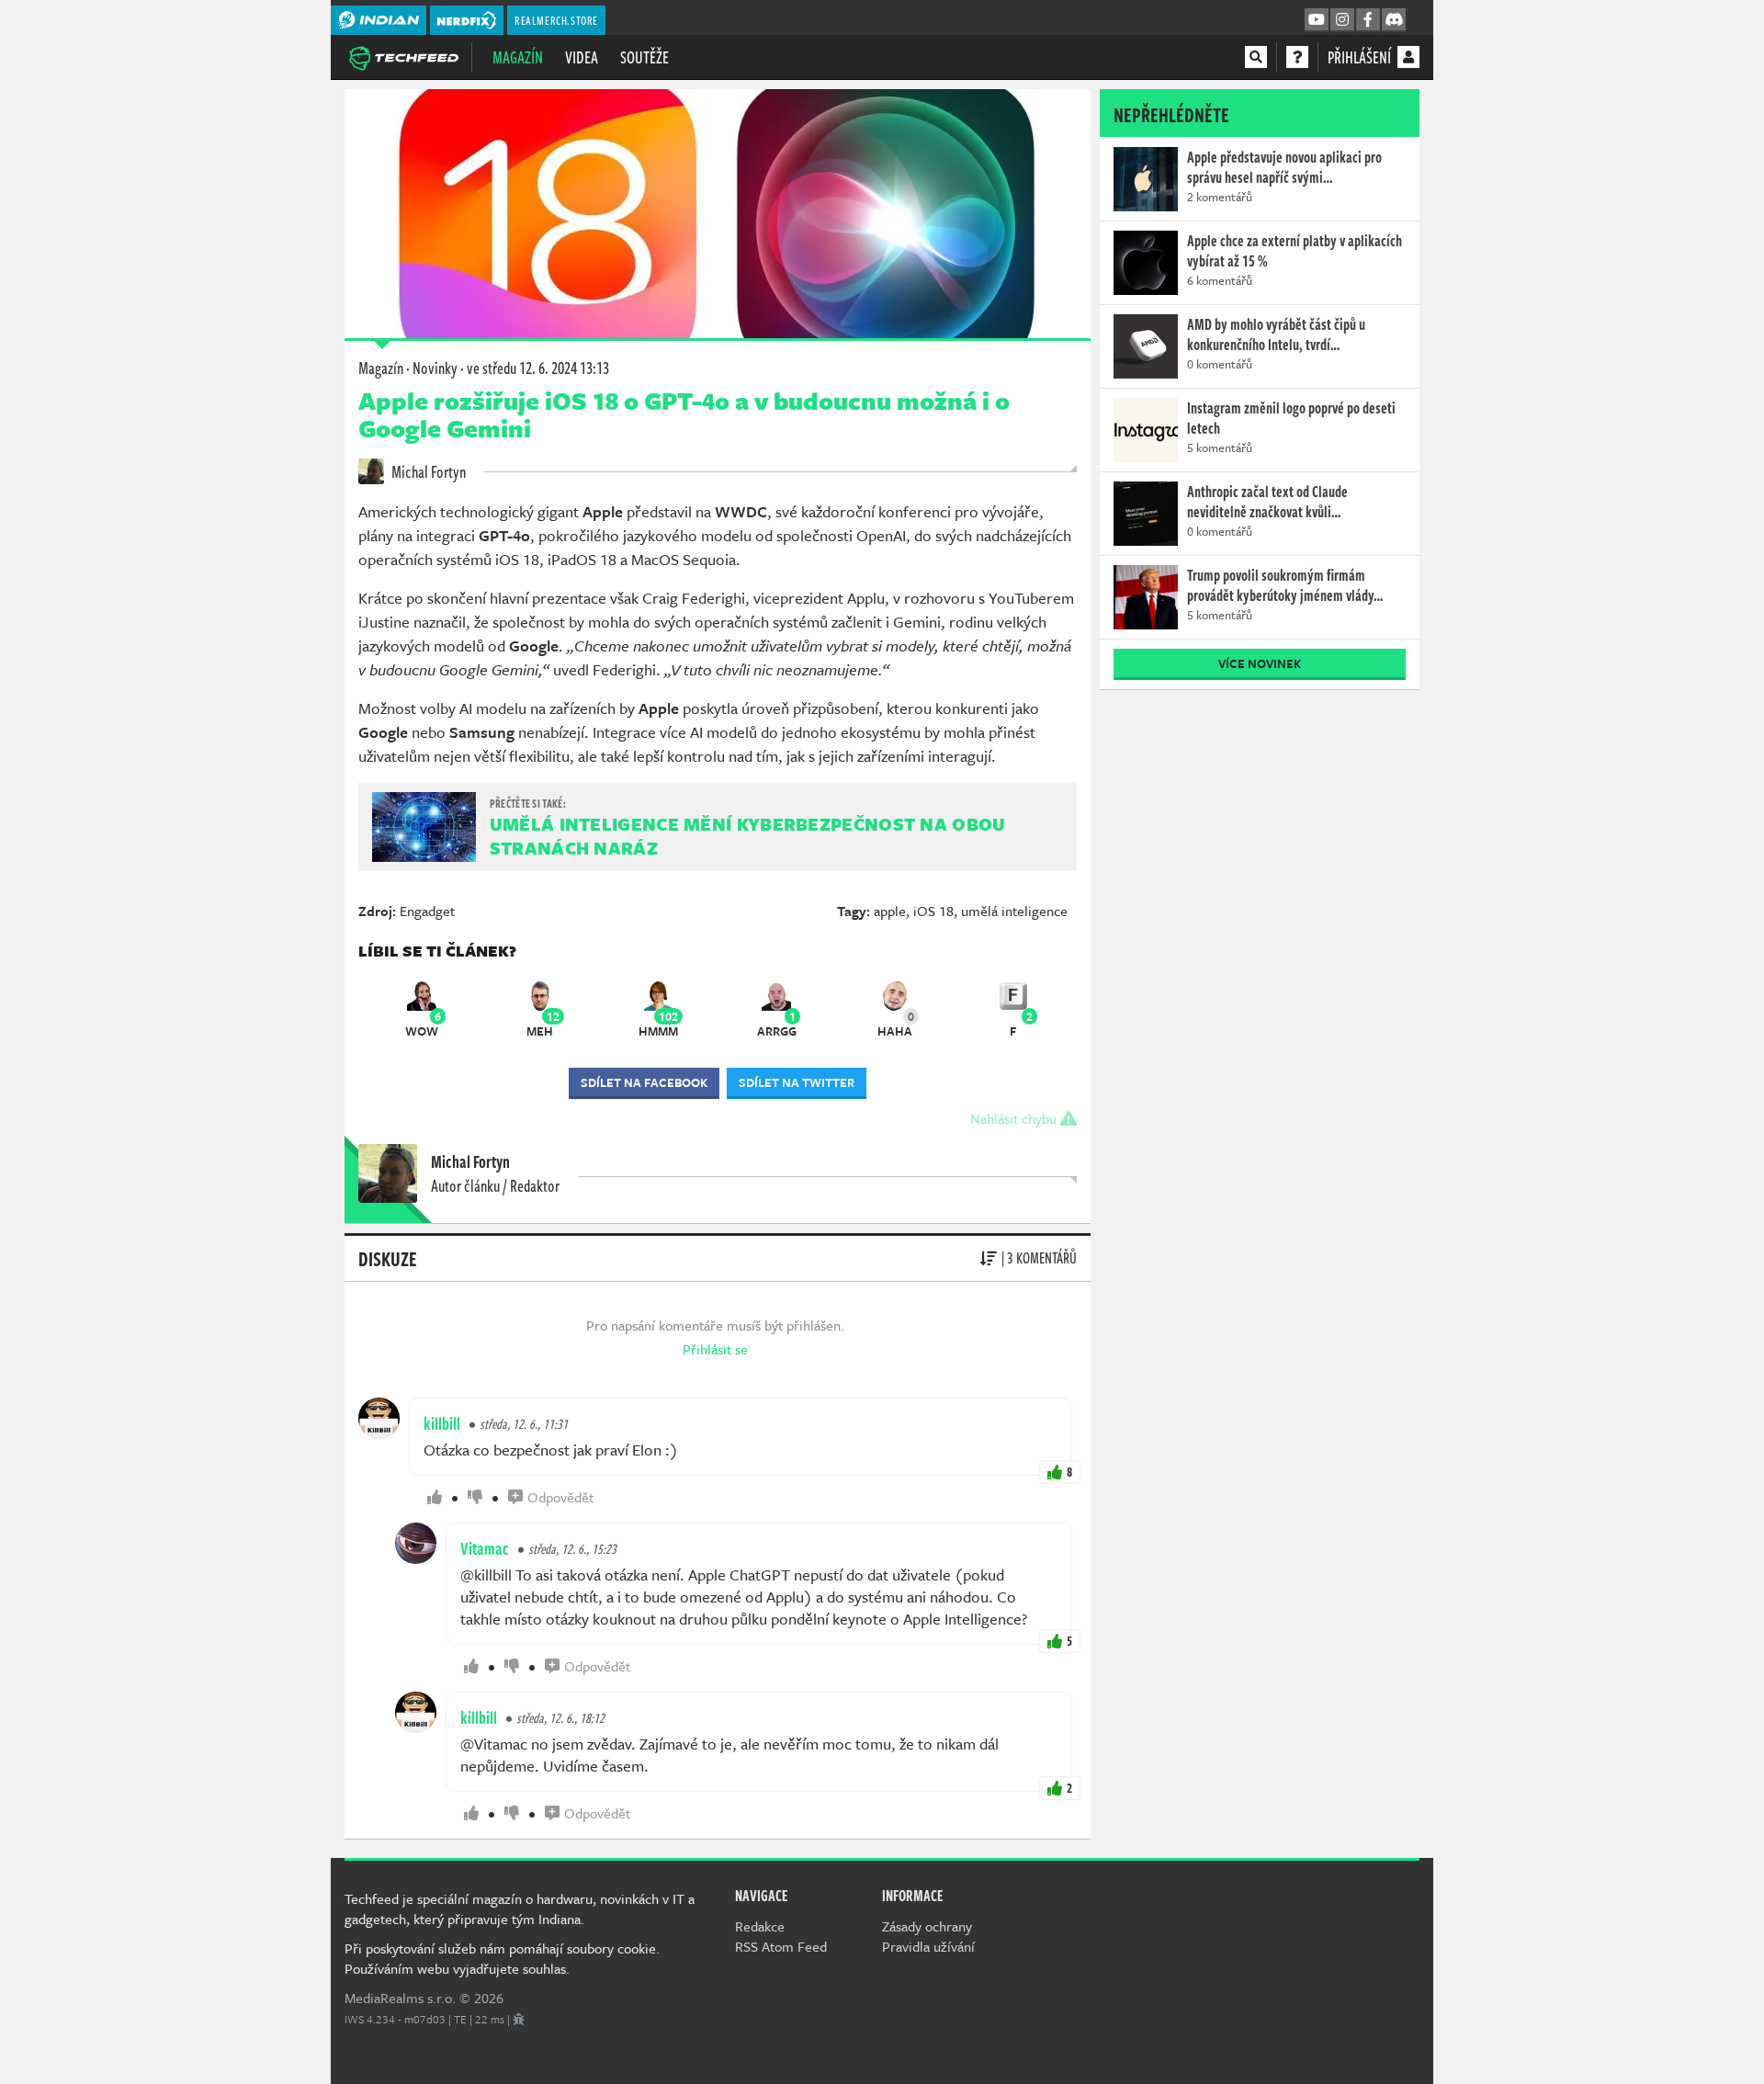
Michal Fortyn (427, 471)
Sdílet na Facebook (644, 1082)
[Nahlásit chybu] (519, 2019)
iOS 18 (933, 911)
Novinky (435, 368)
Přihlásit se (715, 1349)
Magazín (518, 57)
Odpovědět (560, 1497)
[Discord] (1394, 20)
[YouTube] (1317, 20)
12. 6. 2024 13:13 (538, 368)
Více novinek (1260, 663)
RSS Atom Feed (781, 1946)
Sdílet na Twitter (797, 1082)
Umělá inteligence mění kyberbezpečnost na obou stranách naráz (748, 836)
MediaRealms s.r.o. (400, 1998)
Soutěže (645, 57)
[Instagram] (1342, 20)
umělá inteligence (1014, 911)
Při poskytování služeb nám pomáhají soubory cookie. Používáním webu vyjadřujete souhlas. (502, 1958)
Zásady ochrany (927, 1926)
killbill (442, 1423)
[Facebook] (1368, 20)
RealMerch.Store (556, 20)
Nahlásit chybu (1015, 1118)
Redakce (760, 1926)
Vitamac (485, 1548)
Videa (582, 57)
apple (890, 911)
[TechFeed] (403, 56)
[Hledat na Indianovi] (1256, 57)
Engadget (427, 911)
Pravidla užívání (928, 1946)
